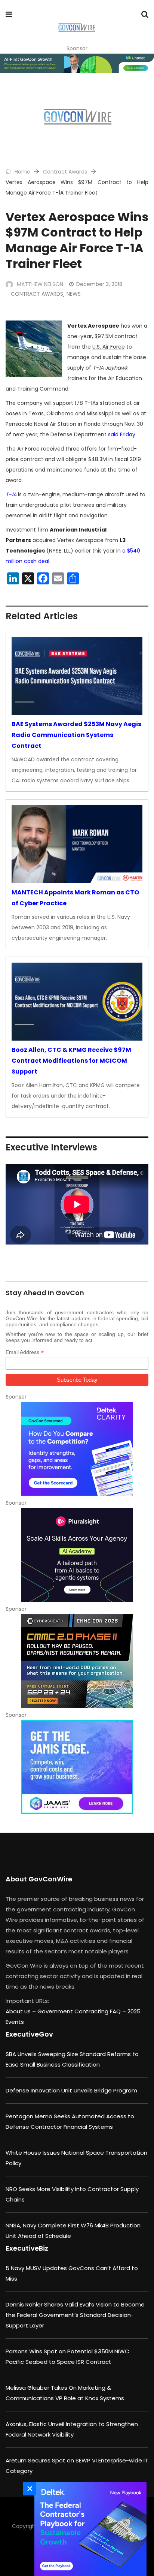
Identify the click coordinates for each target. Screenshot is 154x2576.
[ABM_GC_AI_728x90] (77, 63)
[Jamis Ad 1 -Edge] (77, 1767)
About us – (21, 2011)
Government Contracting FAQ (80, 2011)
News (74, 294)
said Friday (122, 434)
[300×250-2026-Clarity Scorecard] (77, 1449)
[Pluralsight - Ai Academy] (77, 1555)
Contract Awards (65, 172)
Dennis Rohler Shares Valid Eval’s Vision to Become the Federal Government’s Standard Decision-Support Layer (75, 2315)
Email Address (25, 1352)
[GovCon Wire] (76, 28)
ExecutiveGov (29, 2034)
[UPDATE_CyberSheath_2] (77, 1661)
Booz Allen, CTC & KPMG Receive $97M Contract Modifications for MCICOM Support (71, 1061)
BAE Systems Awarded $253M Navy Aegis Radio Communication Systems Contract (76, 735)
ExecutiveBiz (27, 2248)
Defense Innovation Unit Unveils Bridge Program (71, 2090)
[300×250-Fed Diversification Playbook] (89, 2529)
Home (22, 172)
